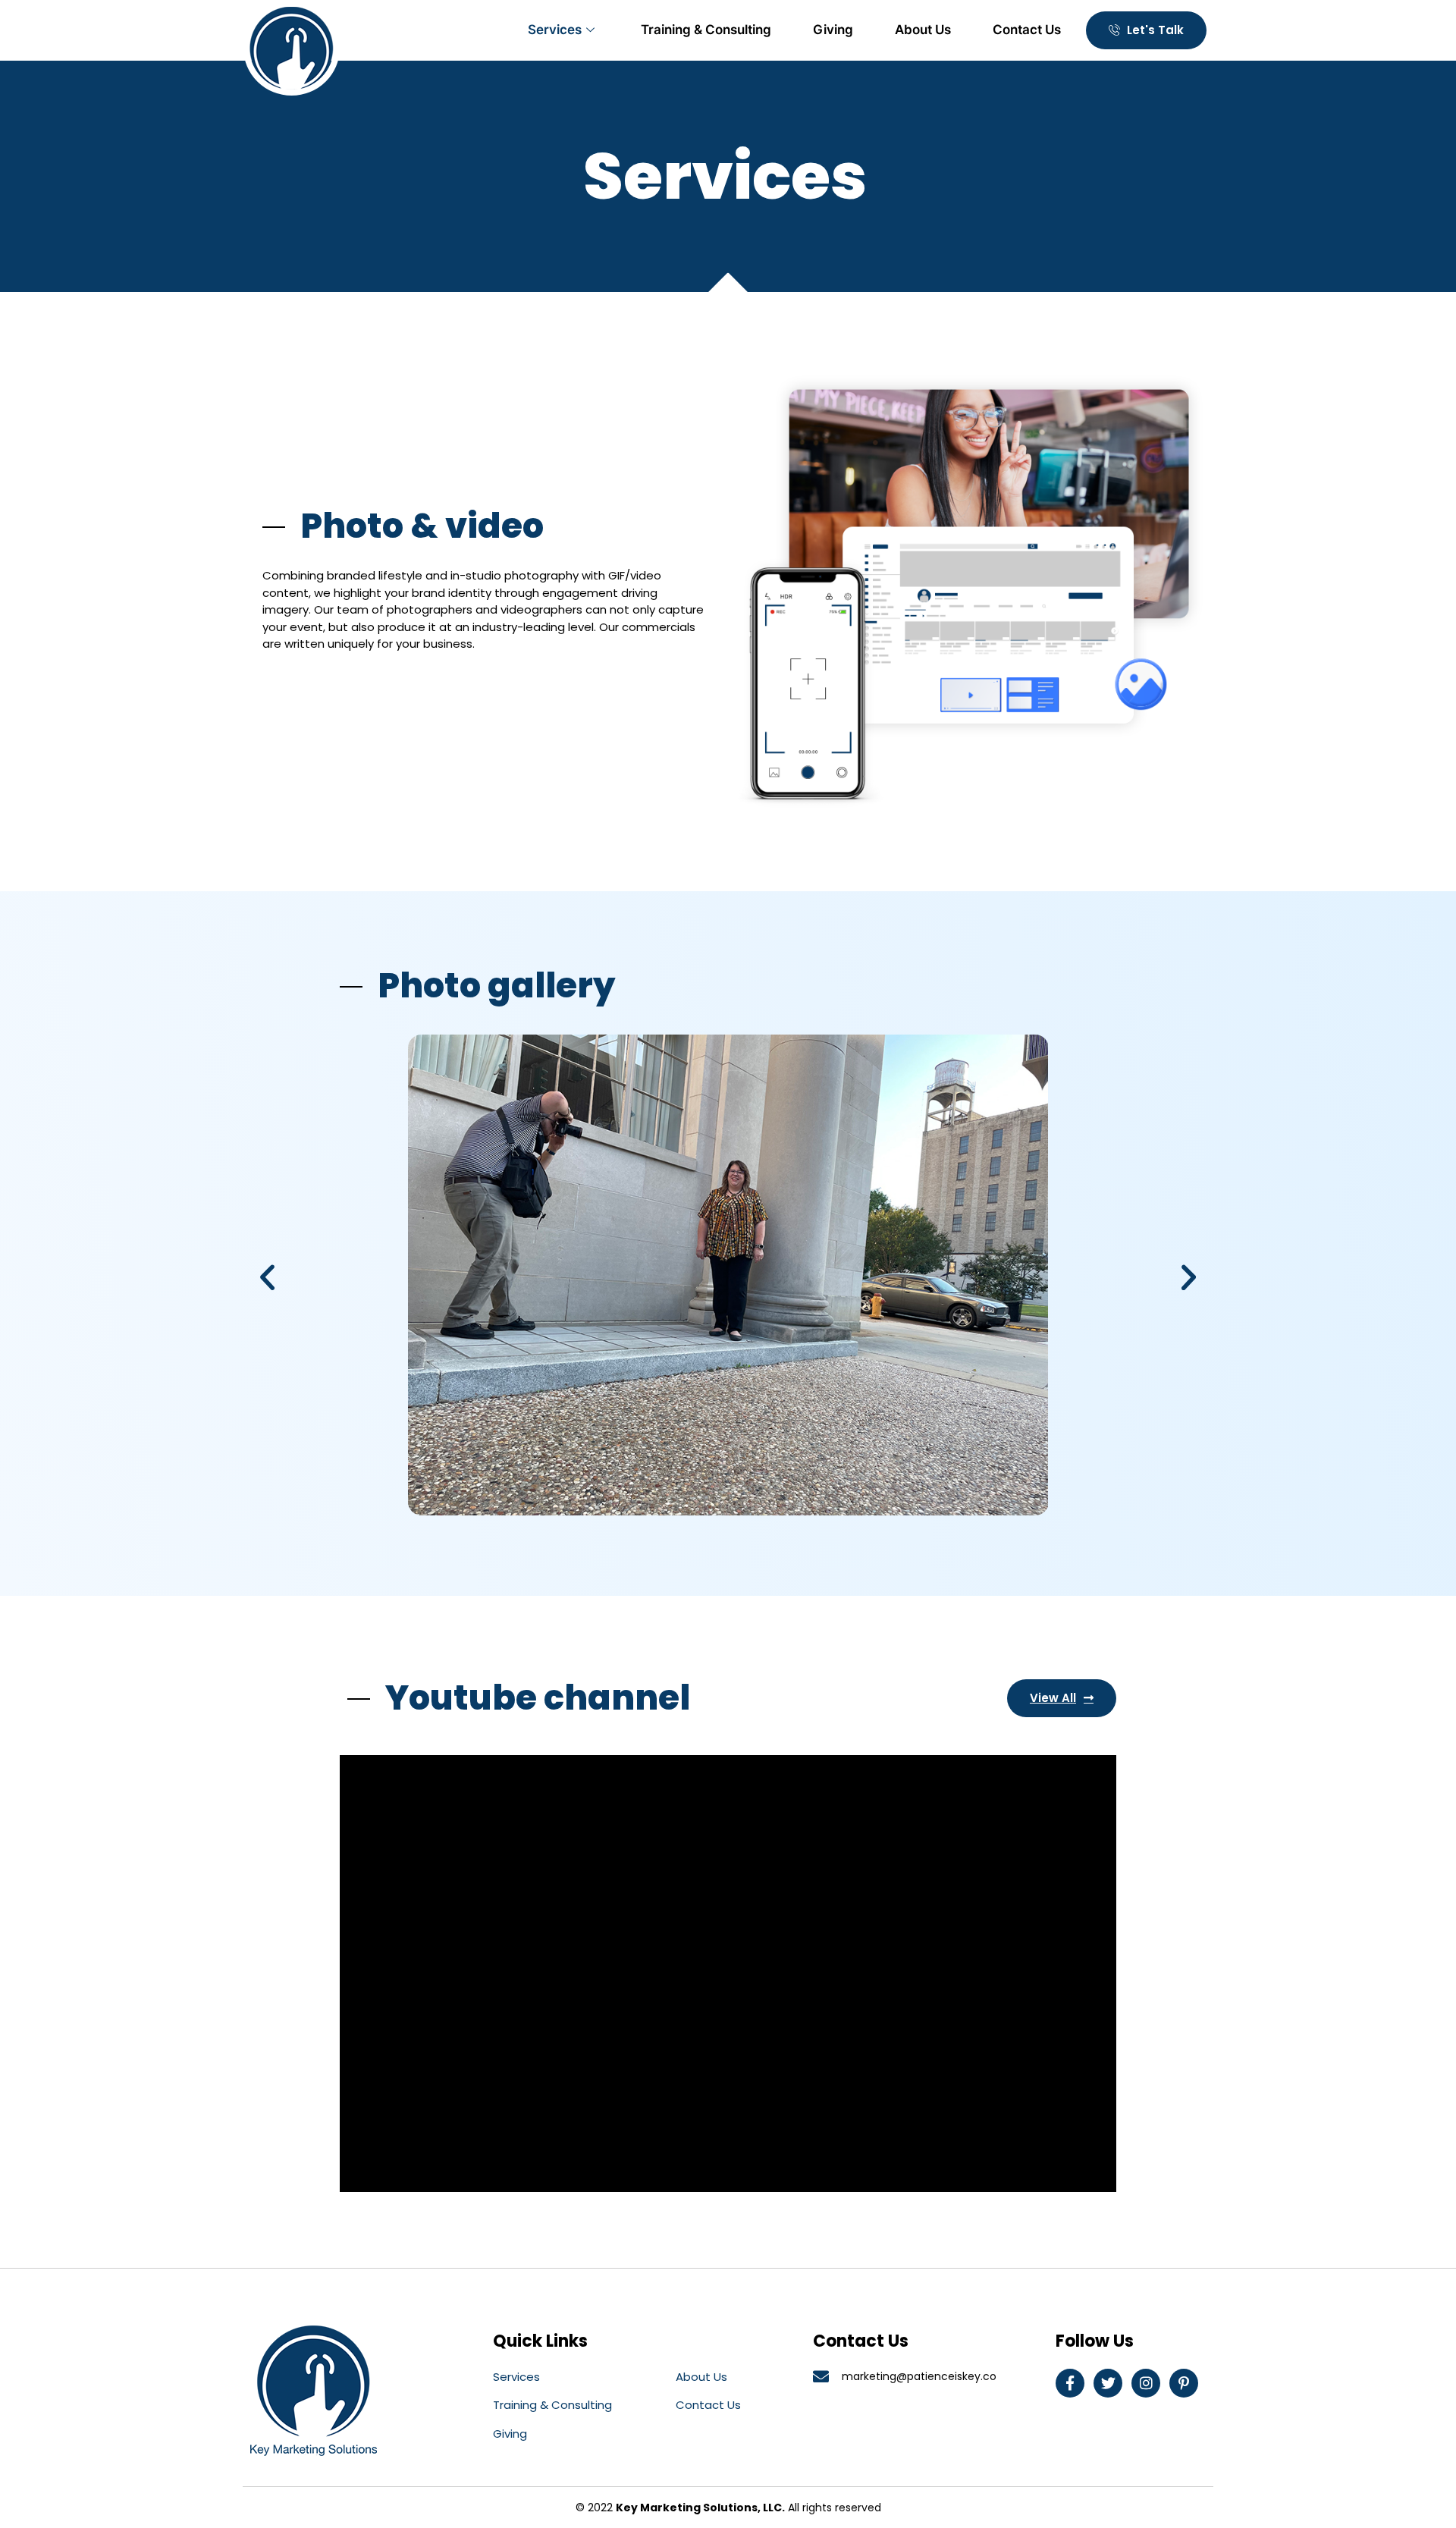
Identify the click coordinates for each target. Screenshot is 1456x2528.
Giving (833, 30)
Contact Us (1027, 30)
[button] (267, 1278)
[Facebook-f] (1070, 2383)
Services (555, 30)
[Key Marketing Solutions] (292, 48)
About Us (923, 30)
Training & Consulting (706, 30)
